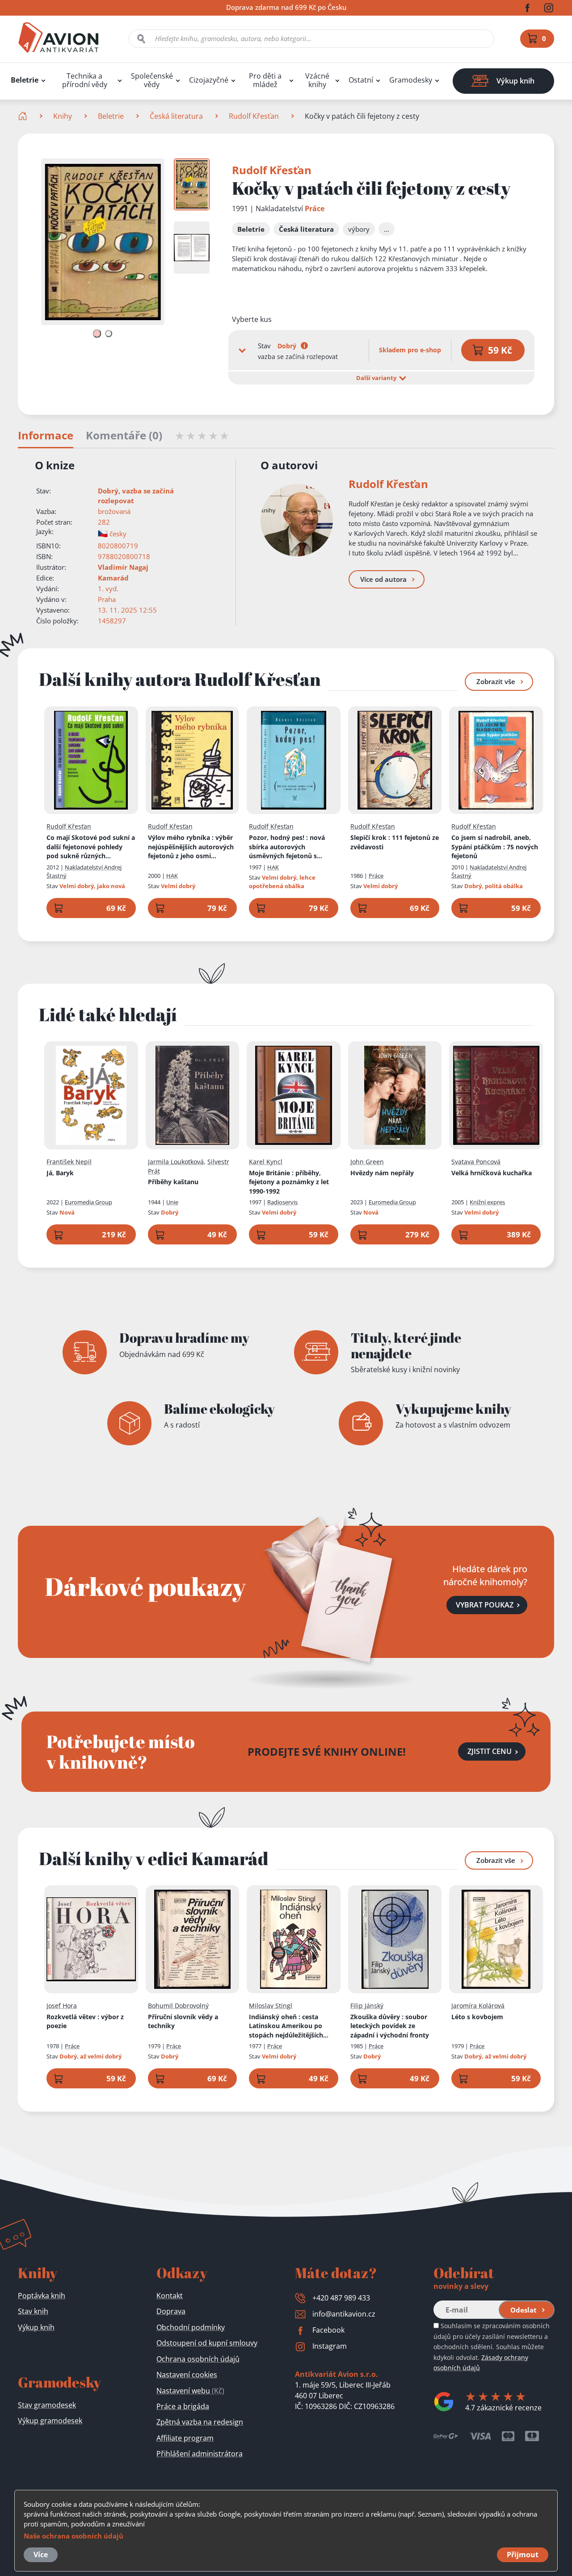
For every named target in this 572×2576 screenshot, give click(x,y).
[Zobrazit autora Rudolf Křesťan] (297, 520)
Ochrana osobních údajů (198, 2359)
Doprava (171, 2311)
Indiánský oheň (293, 2026)
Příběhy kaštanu (173, 1182)
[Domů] (23, 116)
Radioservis (282, 1202)
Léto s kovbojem (477, 2017)
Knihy (63, 116)
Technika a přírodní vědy (85, 80)
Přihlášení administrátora (200, 2454)
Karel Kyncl (266, 1162)
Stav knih (33, 2311)
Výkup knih (36, 2327)
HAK (172, 876)
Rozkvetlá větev (85, 2021)
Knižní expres (487, 1202)
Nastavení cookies (187, 2375)
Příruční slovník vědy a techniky (183, 2021)
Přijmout (523, 2555)
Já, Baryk (60, 1173)
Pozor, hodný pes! (290, 847)
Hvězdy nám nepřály (382, 1173)
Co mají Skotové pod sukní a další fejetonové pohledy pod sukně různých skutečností (91, 847)
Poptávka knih (42, 2296)
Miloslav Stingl (271, 2006)
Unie (172, 1202)
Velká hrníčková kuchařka (492, 1173)
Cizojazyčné (209, 80)
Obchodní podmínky (191, 2327)
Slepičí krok (395, 842)
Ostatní (361, 80)
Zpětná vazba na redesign (200, 2422)
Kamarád (113, 578)
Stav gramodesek (47, 2405)
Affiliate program (185, 2438)
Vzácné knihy (317, 80)
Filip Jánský (367, 2006)
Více (41, 2555)
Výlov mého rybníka (191, 847)
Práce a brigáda (183, 2406)
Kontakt (170, 2296)
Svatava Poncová (476, 1162)
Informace (46, 436)
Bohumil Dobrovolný (178, 2006)
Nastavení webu (190, 2391)
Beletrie (25, 80)
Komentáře (124, 436)
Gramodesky (411, 80)
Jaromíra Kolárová (478, 2006)
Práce (315, 209)
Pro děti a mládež (265, 80)
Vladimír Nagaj (123, 567)
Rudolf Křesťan (254, 116)
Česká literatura (176, 116)
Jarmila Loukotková (176, 1162)
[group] (192, 184)
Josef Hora (62, 2006)
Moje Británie (289, 1182)
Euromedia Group (88, 1202)
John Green (367, 1162)
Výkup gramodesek (50, 2421)
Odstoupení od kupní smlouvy (207, 2343)
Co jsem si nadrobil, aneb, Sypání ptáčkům (495, 847)
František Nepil (69, 1162)
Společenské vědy (152, 80)
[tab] (97, 333)
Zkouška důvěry (390, 2026)
